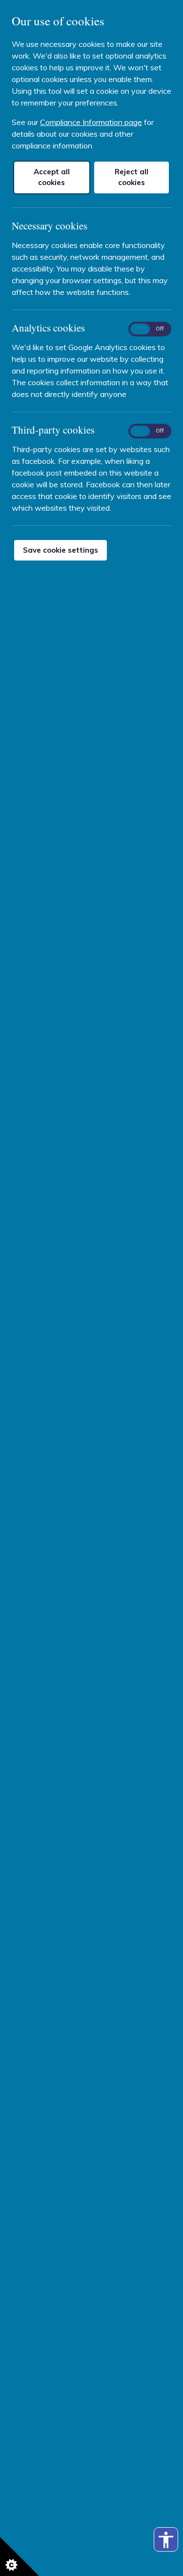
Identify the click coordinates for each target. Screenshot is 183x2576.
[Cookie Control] (20, 2556)
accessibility (166, 2540)
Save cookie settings (61, 550)
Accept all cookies (52, 177)
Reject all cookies (132, 177)
